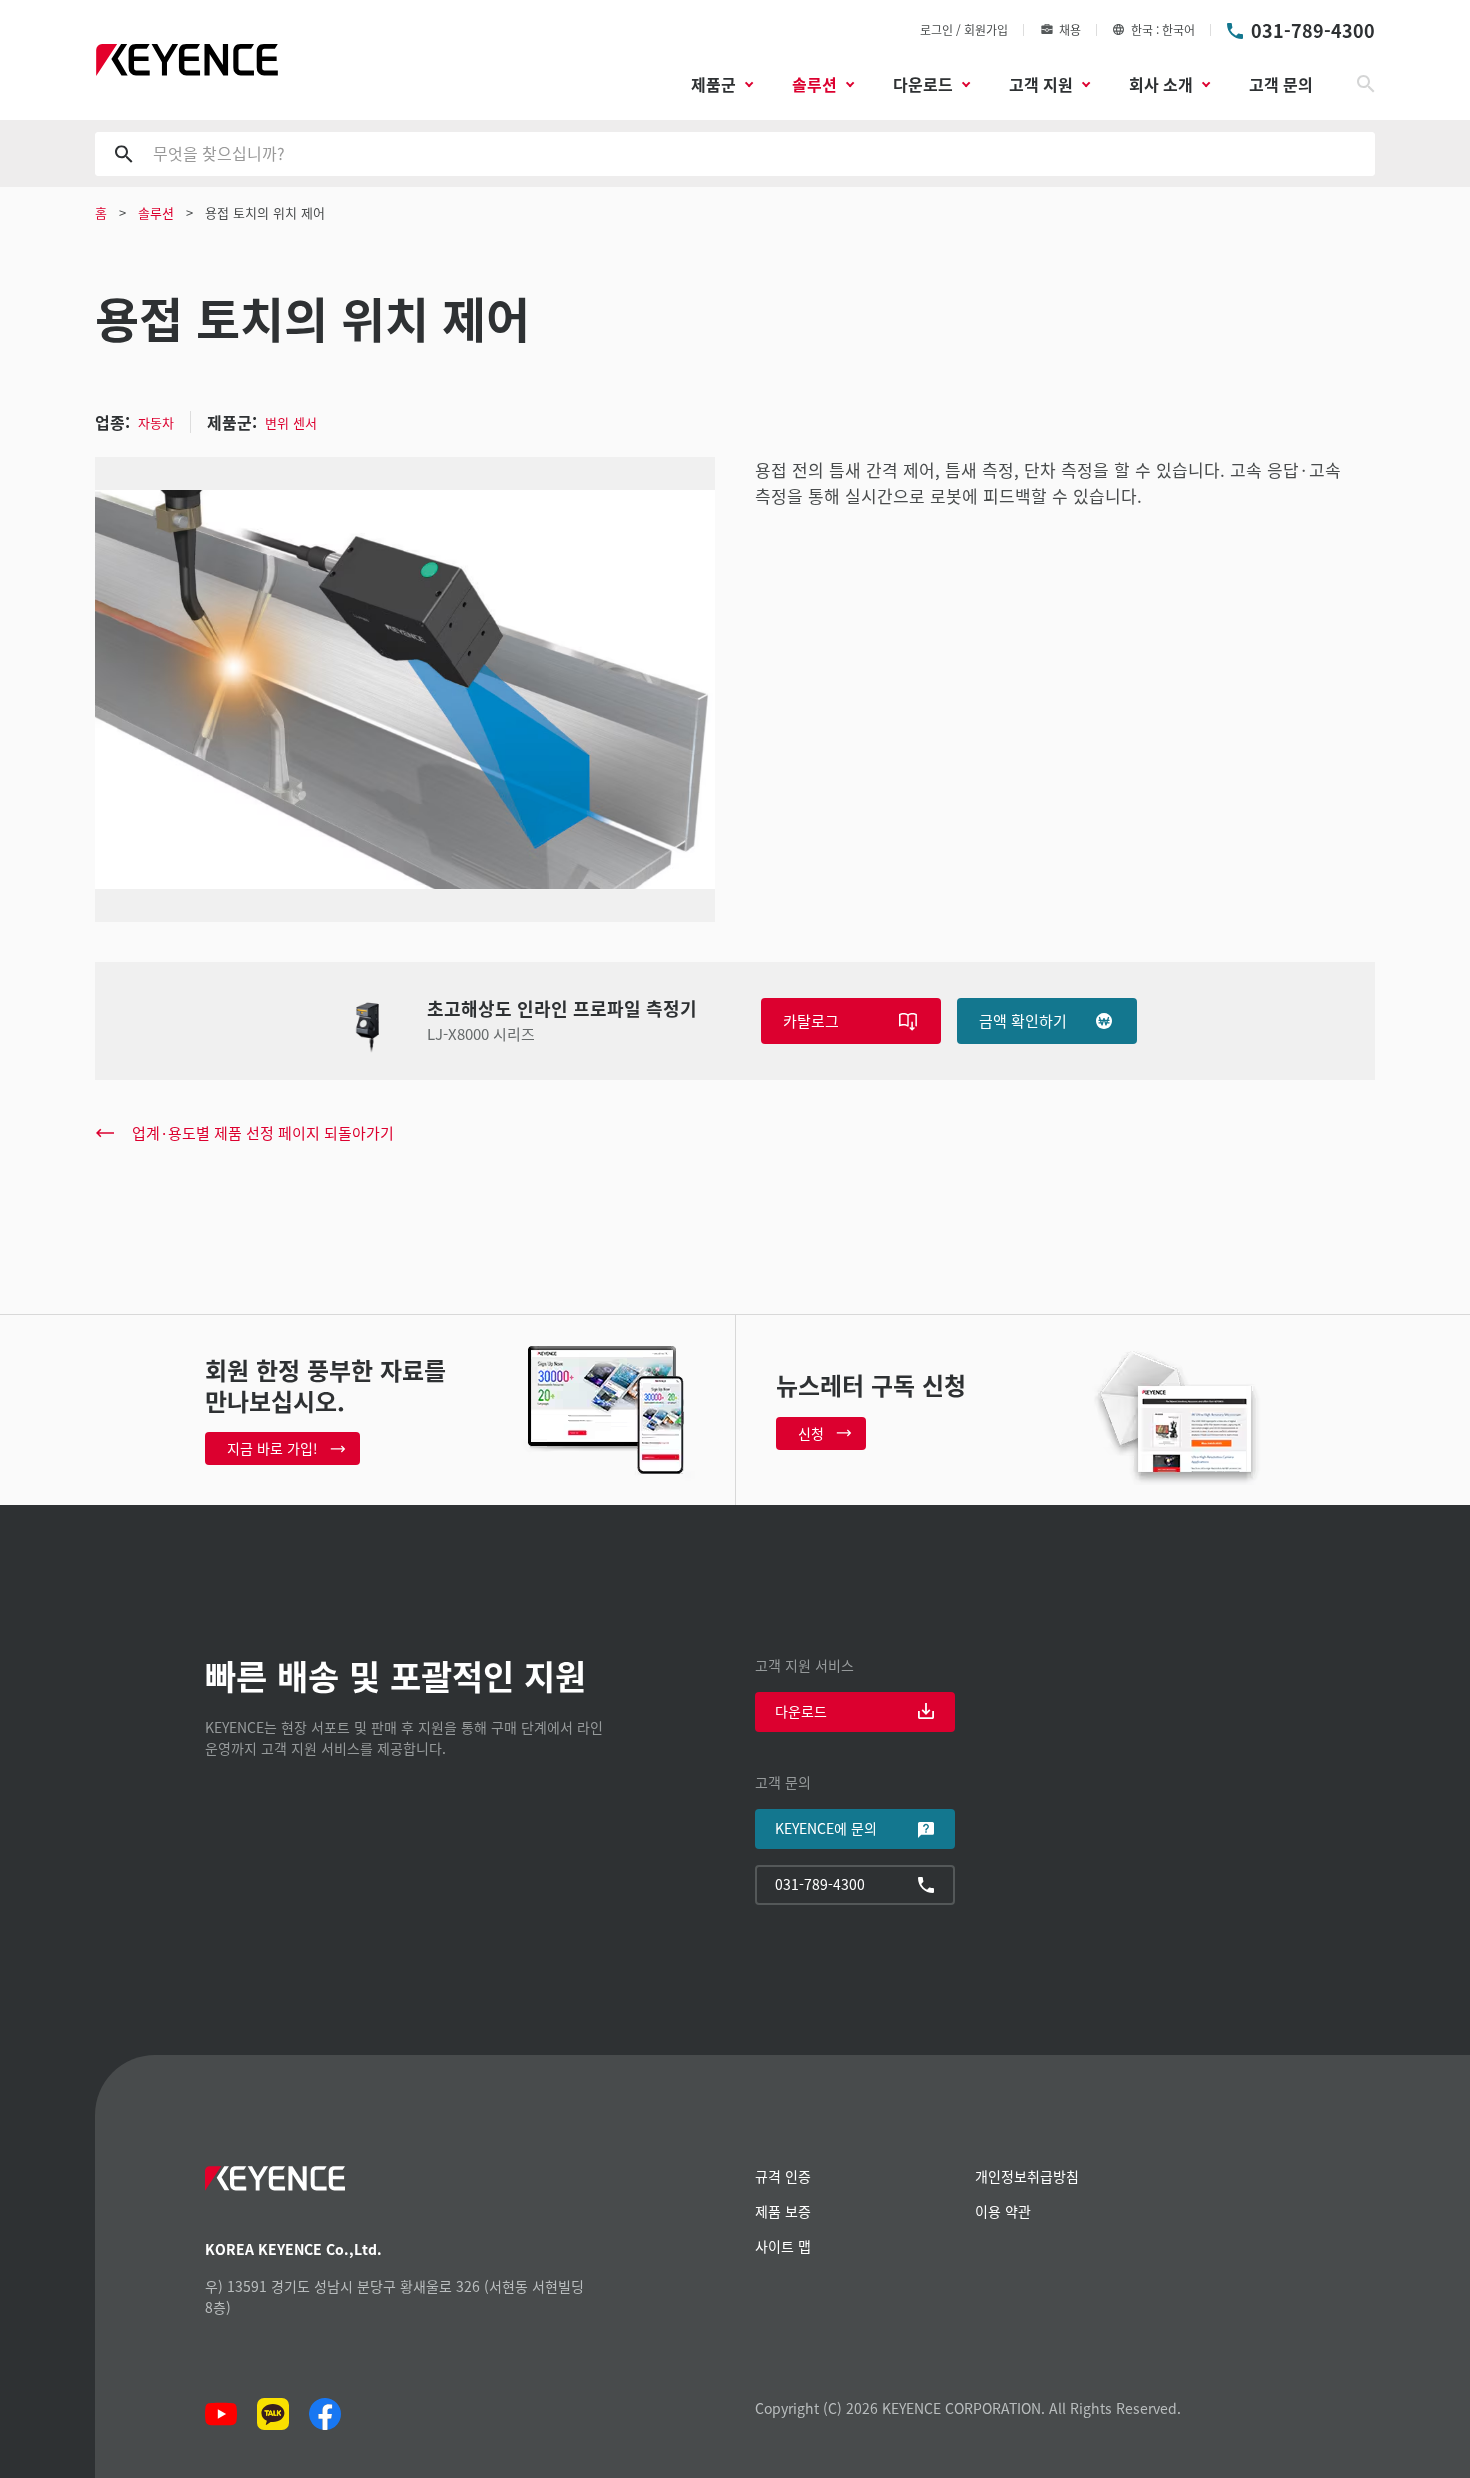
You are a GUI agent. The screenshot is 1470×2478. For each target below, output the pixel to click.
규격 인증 (783, 2176)
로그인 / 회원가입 (964, 29)
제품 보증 (783, 2211)
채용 (1070, 29)
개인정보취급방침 (1027, 2176)
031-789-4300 (1313, 30)
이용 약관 (1003, 2211)
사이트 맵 (783, 2246)
